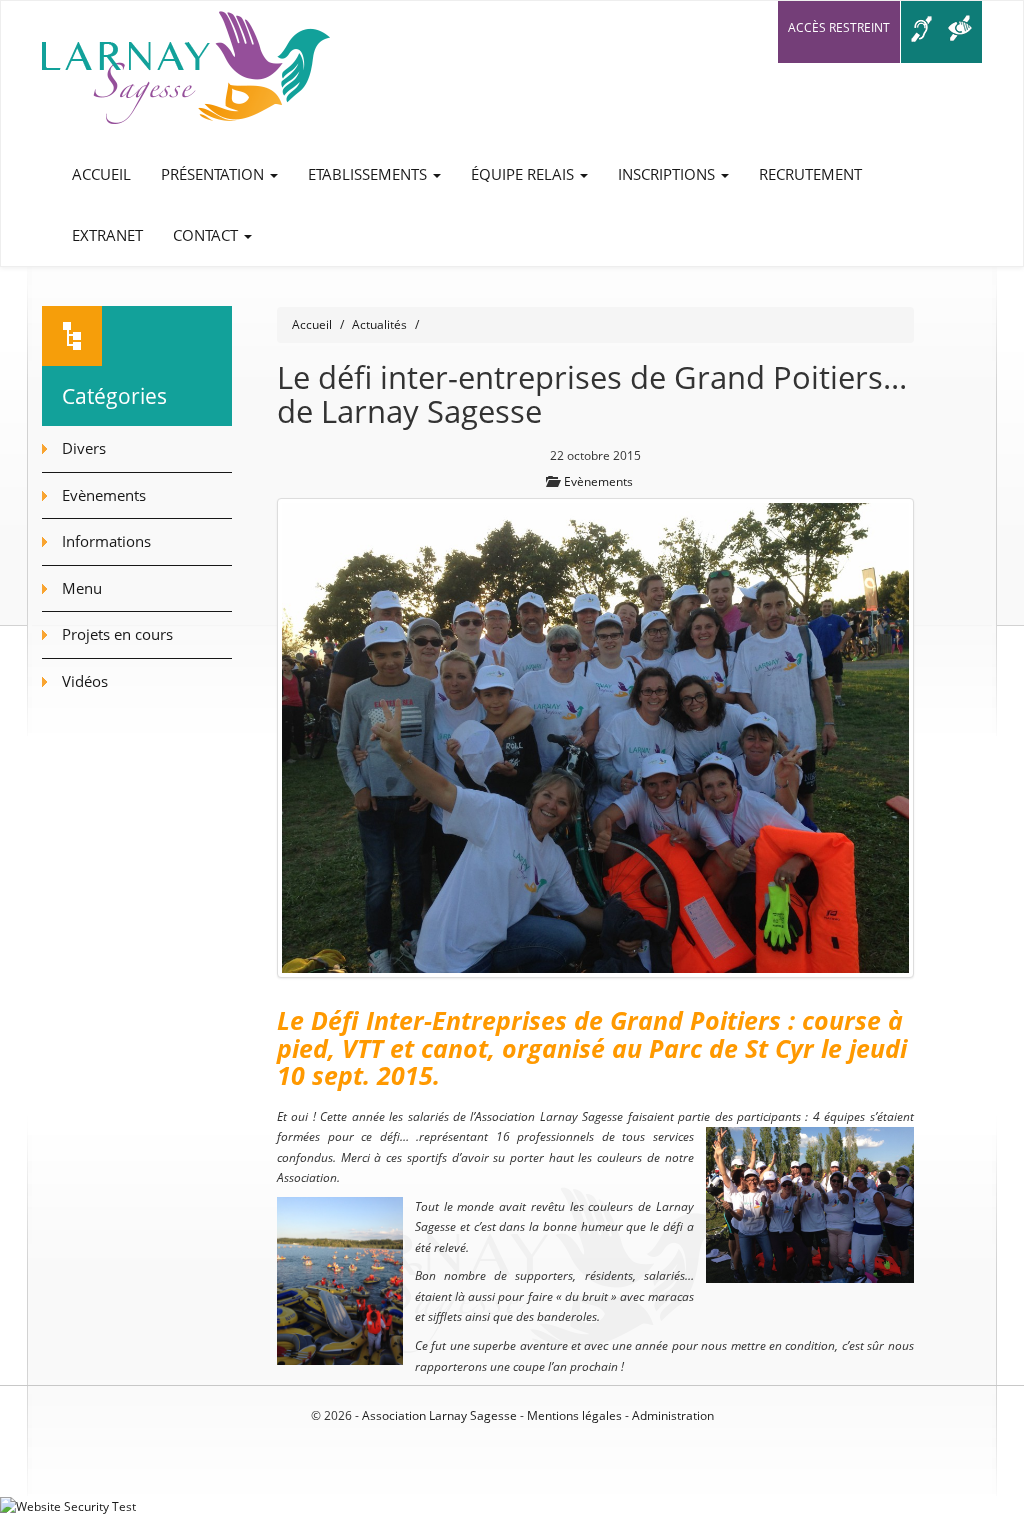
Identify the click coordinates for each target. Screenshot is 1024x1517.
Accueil (101, 174)
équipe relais (524, 174)
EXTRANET (107, 235)
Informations (106, 541)
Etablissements (369, 174)
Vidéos (85, 681)
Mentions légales (574, 1415)
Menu (82, 588)
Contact (207, 235)
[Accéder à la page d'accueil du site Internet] (186, 72)
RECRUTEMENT (810, 174)
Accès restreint (839, 27)
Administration (673, 1415)
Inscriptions (668, 174)
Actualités (379, 324)
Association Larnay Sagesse (439, 1415)
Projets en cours (117, 634)
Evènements (598, 481)
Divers (84, 448)
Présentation (214, 174)
